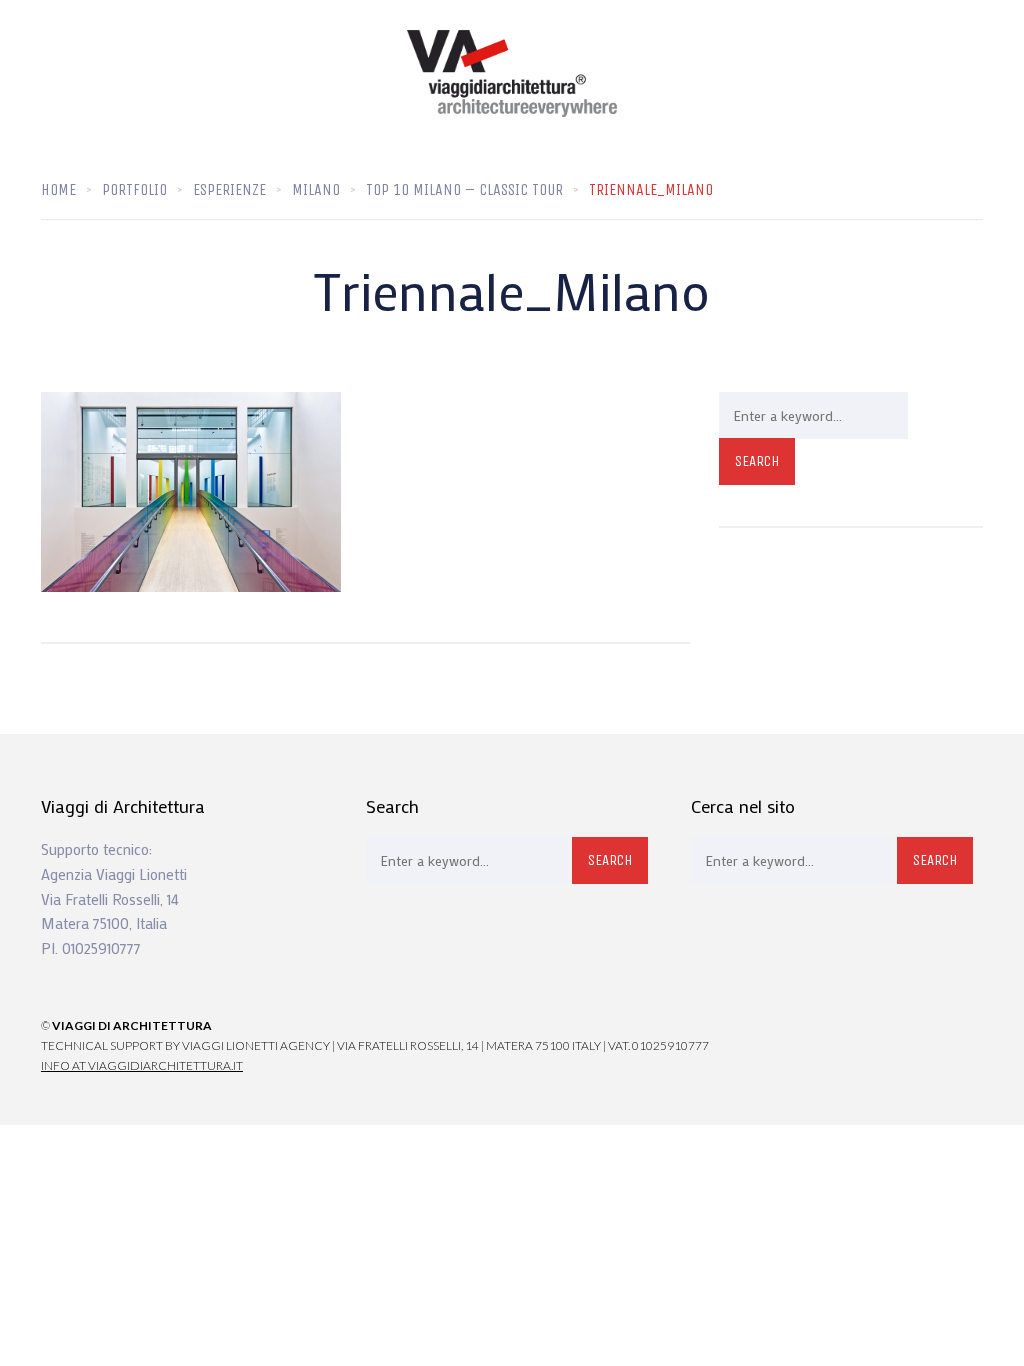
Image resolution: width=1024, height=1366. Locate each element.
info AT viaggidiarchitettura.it (142, 1065)
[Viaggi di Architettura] (512, 73)
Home (58, 189)
